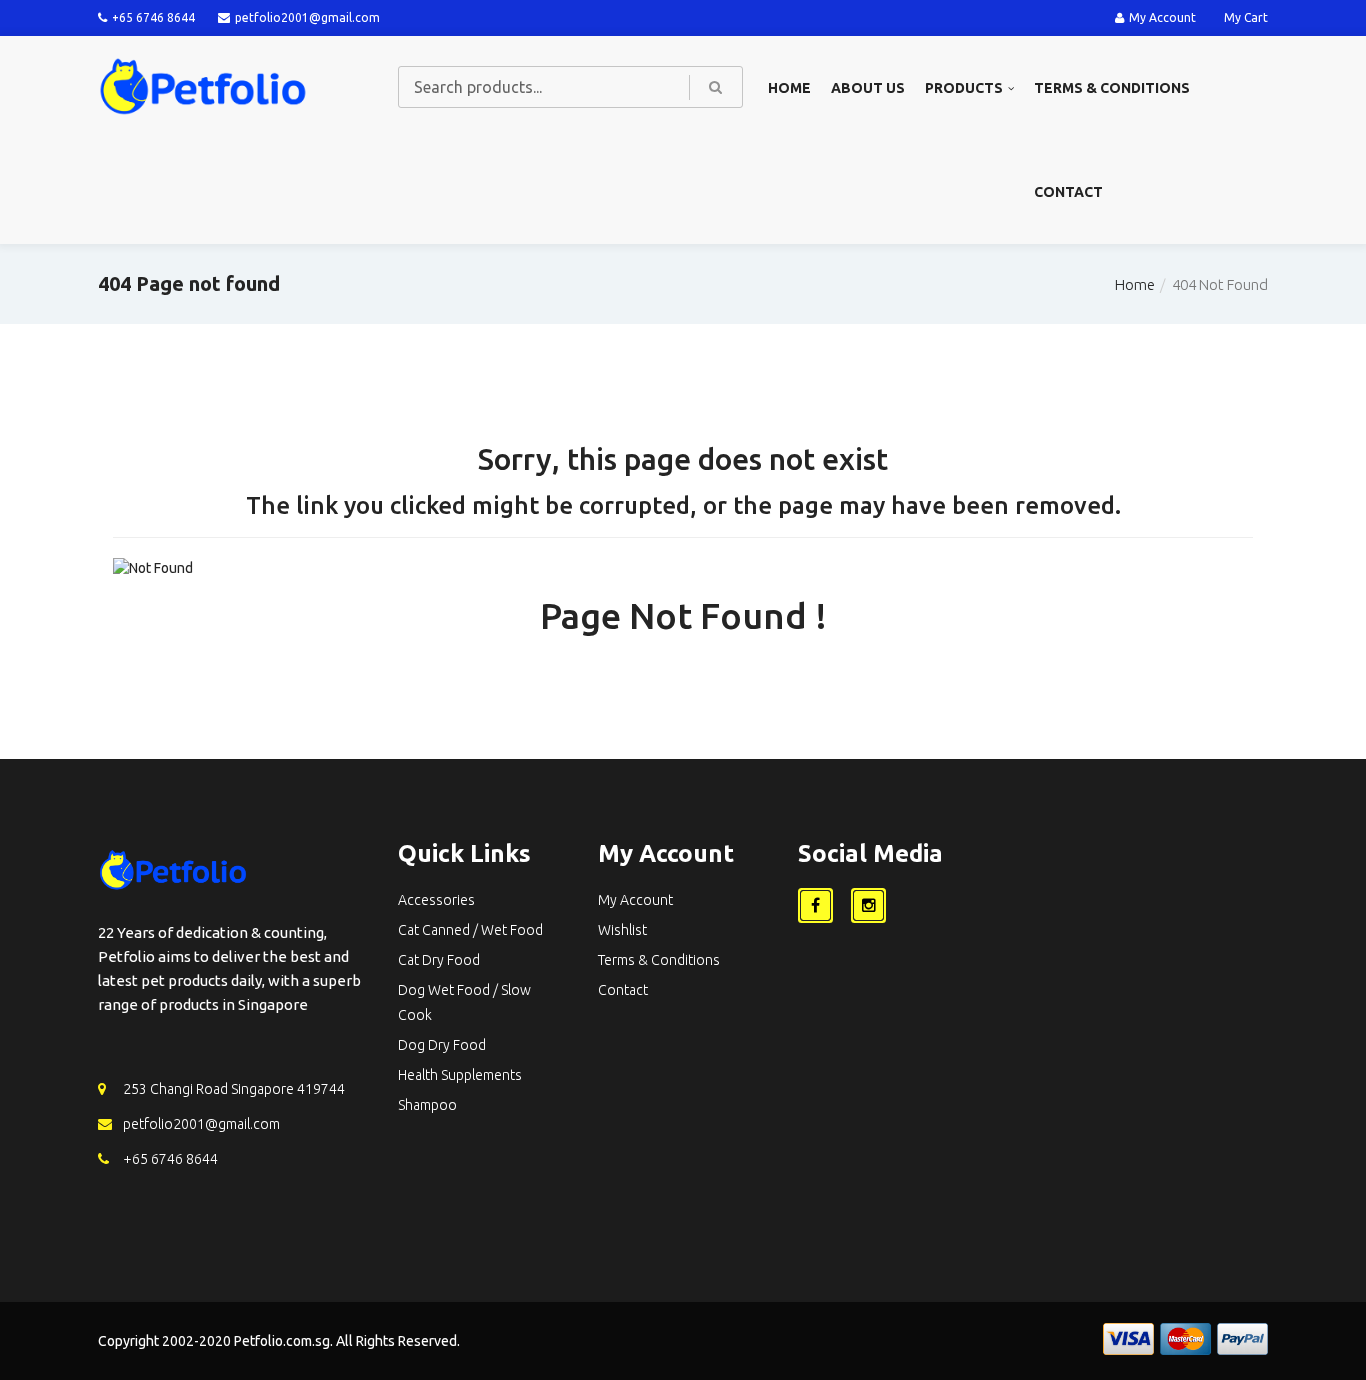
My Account (1162, 17)
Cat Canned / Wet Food (470, 930)
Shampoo (427, 1105)
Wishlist (622, 930)
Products (964, 88)
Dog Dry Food (442, 1045)
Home (789, 88)
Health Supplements (460, 1075)
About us (868, 88)
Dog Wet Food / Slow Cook (464, 1002)
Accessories (436, 900)
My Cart (1246, 17)
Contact (1068, 192)
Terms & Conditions (1112, 88)
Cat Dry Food (439, 960)
